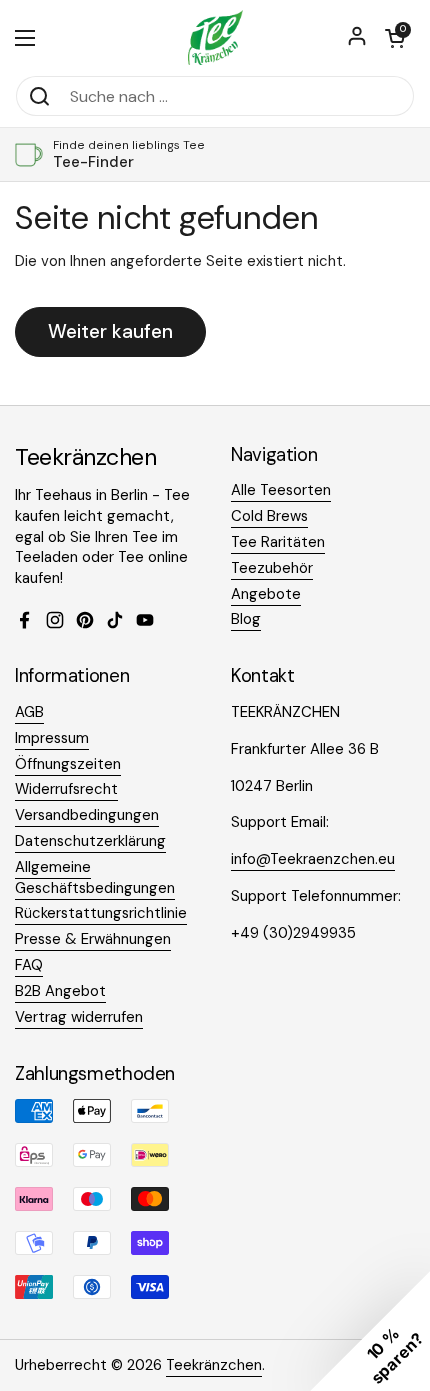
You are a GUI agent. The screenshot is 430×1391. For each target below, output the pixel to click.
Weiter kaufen (110, 331)
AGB (29, 712)
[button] (395, 38)
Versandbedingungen (87, 815)
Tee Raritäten (278, 542)
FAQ (29, 965)
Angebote (266, 594)
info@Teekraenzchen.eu (313, 859)
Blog (246, 619)
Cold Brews (269, 516)
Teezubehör (272, 568)
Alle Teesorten (281, 490)
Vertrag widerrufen (79, 1017)
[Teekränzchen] (215, 37)
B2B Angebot (60, 991)
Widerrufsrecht (66, 789)
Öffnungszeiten (68, 764)
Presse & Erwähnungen (93, 939)
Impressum (52, 738)
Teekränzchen (214, 1365)
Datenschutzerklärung (90, 841)
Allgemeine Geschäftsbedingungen (95, 877)
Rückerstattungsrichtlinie (101, 913)
